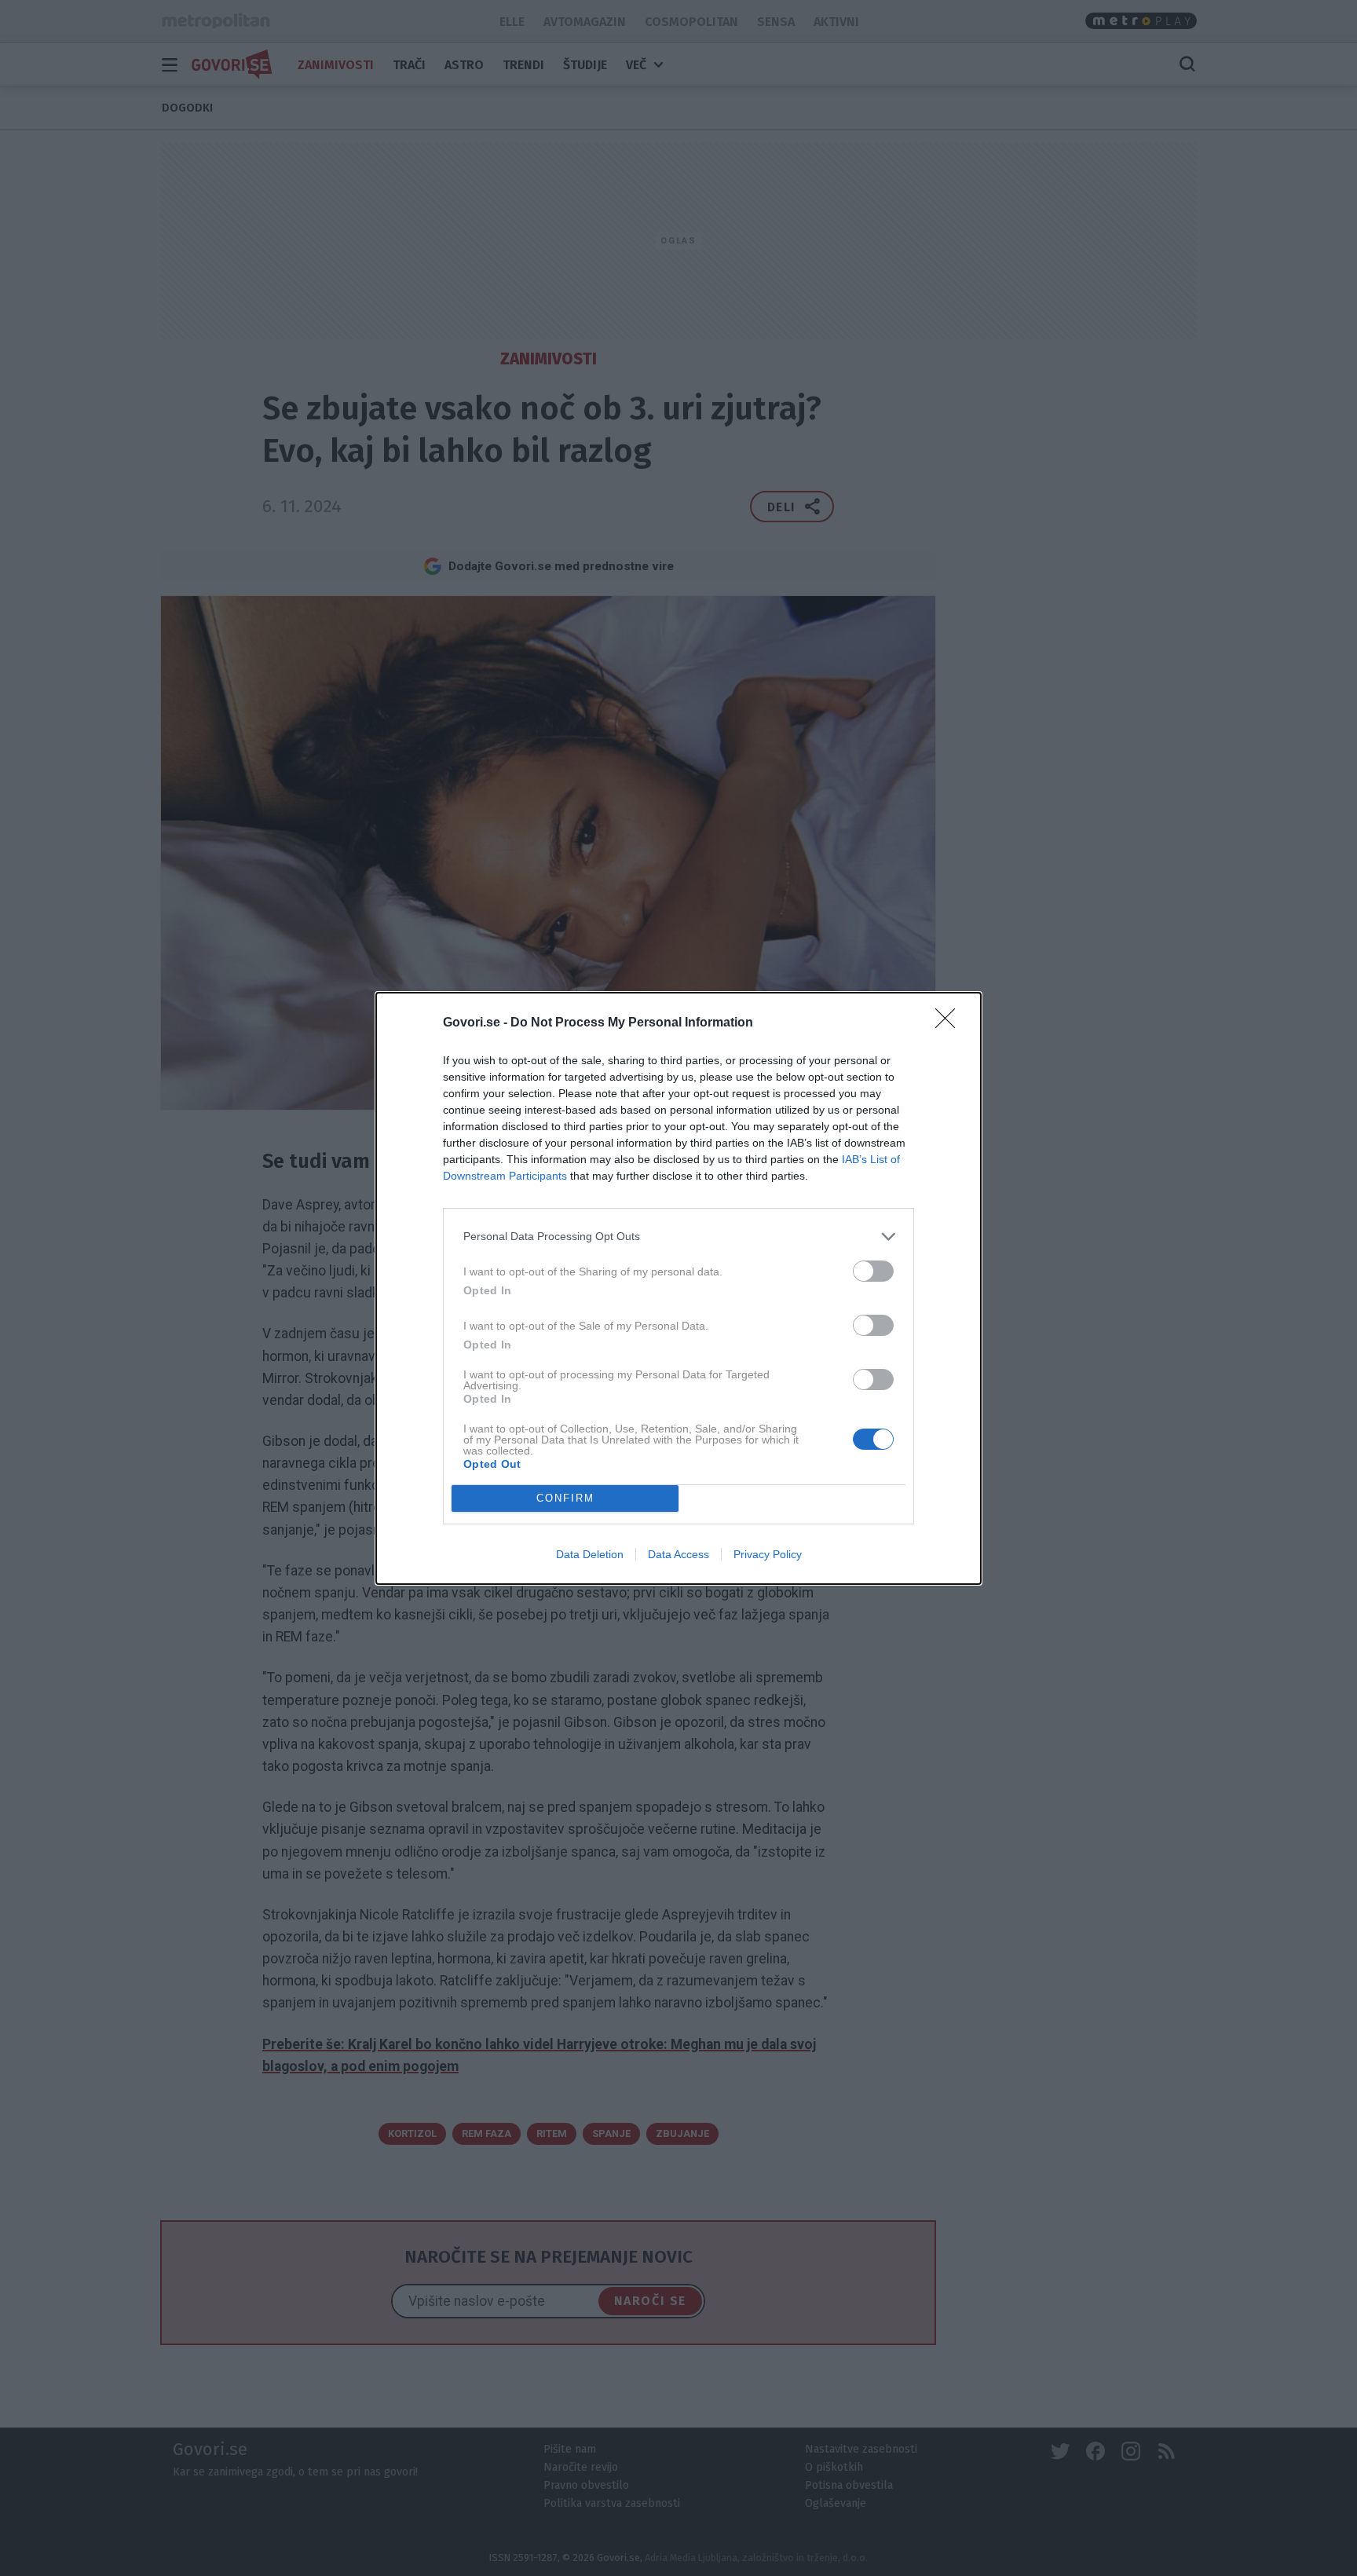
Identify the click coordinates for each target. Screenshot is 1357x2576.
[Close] (950, 1023)
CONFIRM (565, 1498)
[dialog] (678, 1288)
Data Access (678, 1554)
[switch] (873, 1271)
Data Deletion (590, 1554)
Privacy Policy (768, 1554)
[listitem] (678, 1237)
